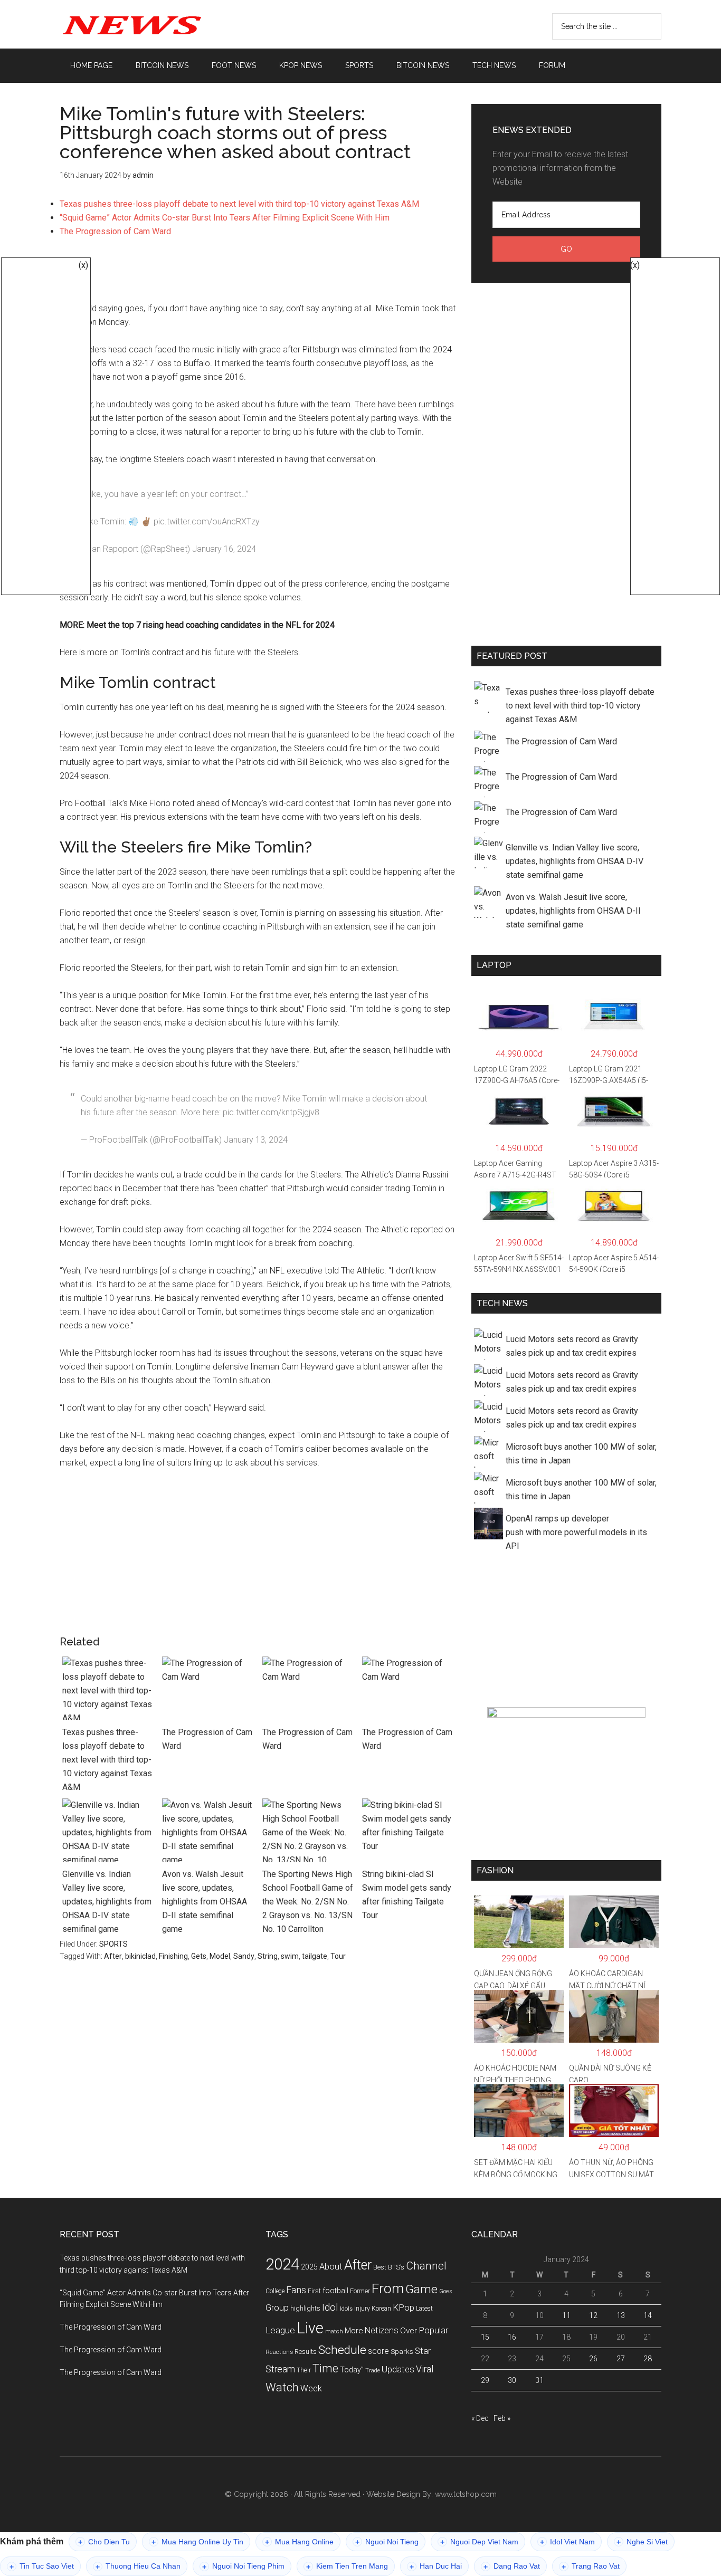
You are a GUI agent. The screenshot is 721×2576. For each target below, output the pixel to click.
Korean (381, 2309)
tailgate (315, 1956)
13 (621, 2315)
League (280, 2330)
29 (485, 2380)
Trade (373, 2371)
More (354, 2331)
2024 (282, 2264)
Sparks (402, 2351)
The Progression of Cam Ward (115, 231)
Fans (296, 2290)
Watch (282, 2387)
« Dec (480, 2418)
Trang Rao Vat (591, 2566)
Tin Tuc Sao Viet (42, 2566)
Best (380, 2267)
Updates (398, 2369)
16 (512, 2337)
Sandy (244, 1956)
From (388, 2288)
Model (220, 1956)
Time (325, 2368)
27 (621, 2359)
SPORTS (113, 1944)
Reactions (279, 2352)
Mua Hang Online (299, 2542)
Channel (426, 2266)
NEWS (160, 24)
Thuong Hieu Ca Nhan (138, 2566)
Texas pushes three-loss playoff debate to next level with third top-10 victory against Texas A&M (239, 204)
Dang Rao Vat (512, 2566)
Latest (424, 2309)
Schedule (342, 2350)
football (335, 2291)
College (275, 2291)
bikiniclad (140, 1956)
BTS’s (396, 2267)
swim (290, 1956)
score (378, 2351)
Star (423, 2351)
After (113, 1956)
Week (311, 2388)
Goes (446, 2291)
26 (593, 2359)
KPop (404, 2307)
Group (277, 2307)
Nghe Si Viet (642, 2542)
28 (648, 2359)
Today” (352, 2370)
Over (409, 2331)
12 (593, 2315)
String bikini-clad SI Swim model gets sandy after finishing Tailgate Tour (407, 1895)
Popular (433, 2330)
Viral (425, 2369)
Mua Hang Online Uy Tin (197, 2542)
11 (566, 2315)
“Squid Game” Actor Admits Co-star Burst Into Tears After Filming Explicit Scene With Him (225, 218)
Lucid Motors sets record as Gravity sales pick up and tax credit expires (572, 1346)
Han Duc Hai (436, 2566)
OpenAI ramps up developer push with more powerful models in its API (576, 1532)
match (334, 2331)
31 (539, 2380)
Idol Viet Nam (567, 2542)
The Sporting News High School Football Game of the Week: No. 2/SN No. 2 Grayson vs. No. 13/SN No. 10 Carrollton (308, 1902)
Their (304, 2370)
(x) (83, 265)
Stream (280, 2369)
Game (421, 2289)
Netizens (382, 2330)
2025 (309, 2267)
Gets (199, 1956)
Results (306, 2352)
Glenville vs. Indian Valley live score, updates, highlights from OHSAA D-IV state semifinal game (107, 1902)
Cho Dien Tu (104, 2542)
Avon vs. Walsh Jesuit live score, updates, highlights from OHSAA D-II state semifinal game (205, 1902)
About (331, 2267)
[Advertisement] (258, 268)
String (268, 1956)
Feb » (502, 2418)
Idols (346, 2309)
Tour (338, 1956)
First (314, 2291)
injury (362, 2309)
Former (360, 2291)
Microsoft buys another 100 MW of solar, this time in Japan (581, 1454)
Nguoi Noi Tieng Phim (243, 2566)
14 (648, 2315)
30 (512, 2380)
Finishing (173, 1956)
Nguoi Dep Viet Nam (479, 2542)
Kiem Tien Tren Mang (347, 2566)
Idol (330, 2307)
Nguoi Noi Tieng (387, 2542)
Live (310, 2328)
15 (485, 2337)
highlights (305, 2308)
